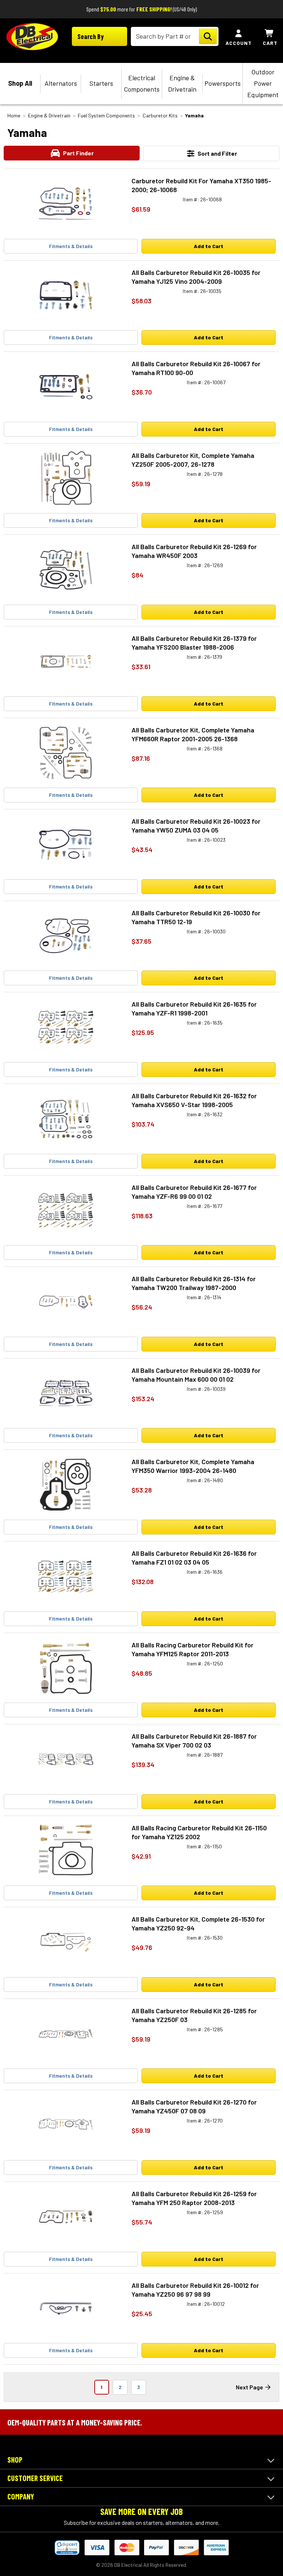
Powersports (223, 83)
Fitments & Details (71, 246)
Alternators (61, 83)
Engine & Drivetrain (182, 83)
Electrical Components (142, 83)
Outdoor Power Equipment (263, 83)
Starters (101, 83)
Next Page (249, 2387)
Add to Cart (209, 246)
